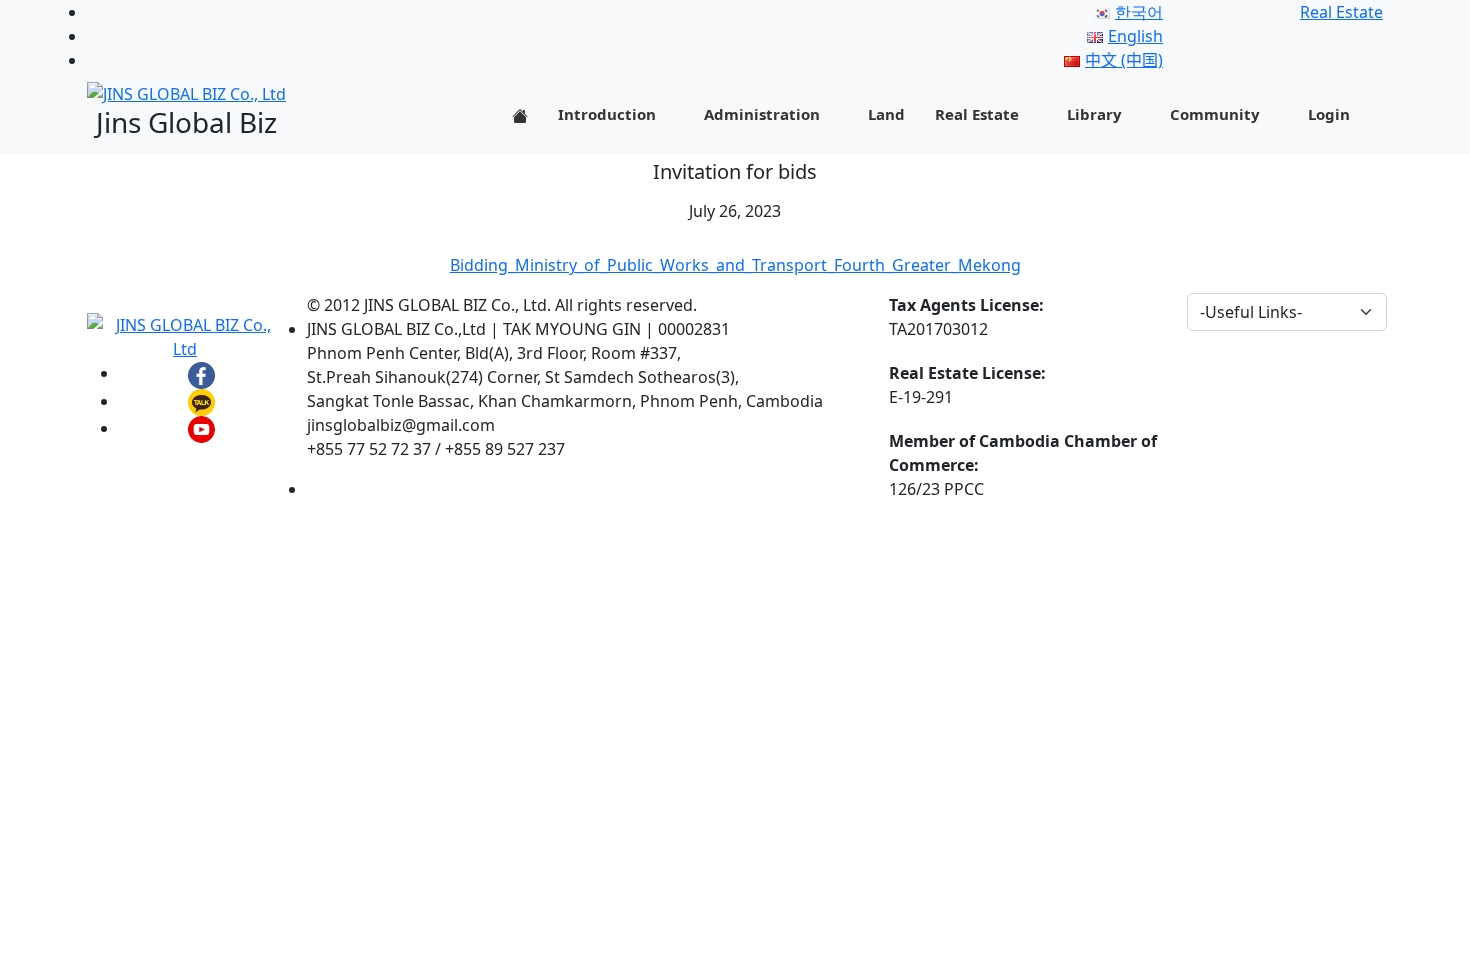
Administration (762, 114)
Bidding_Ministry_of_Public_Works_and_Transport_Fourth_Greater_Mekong (735, 265)
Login (1329, 114)
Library (1094, 114)
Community (1215, 114)
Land (886, 114)
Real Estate (977, 114)
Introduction (607, 114)
